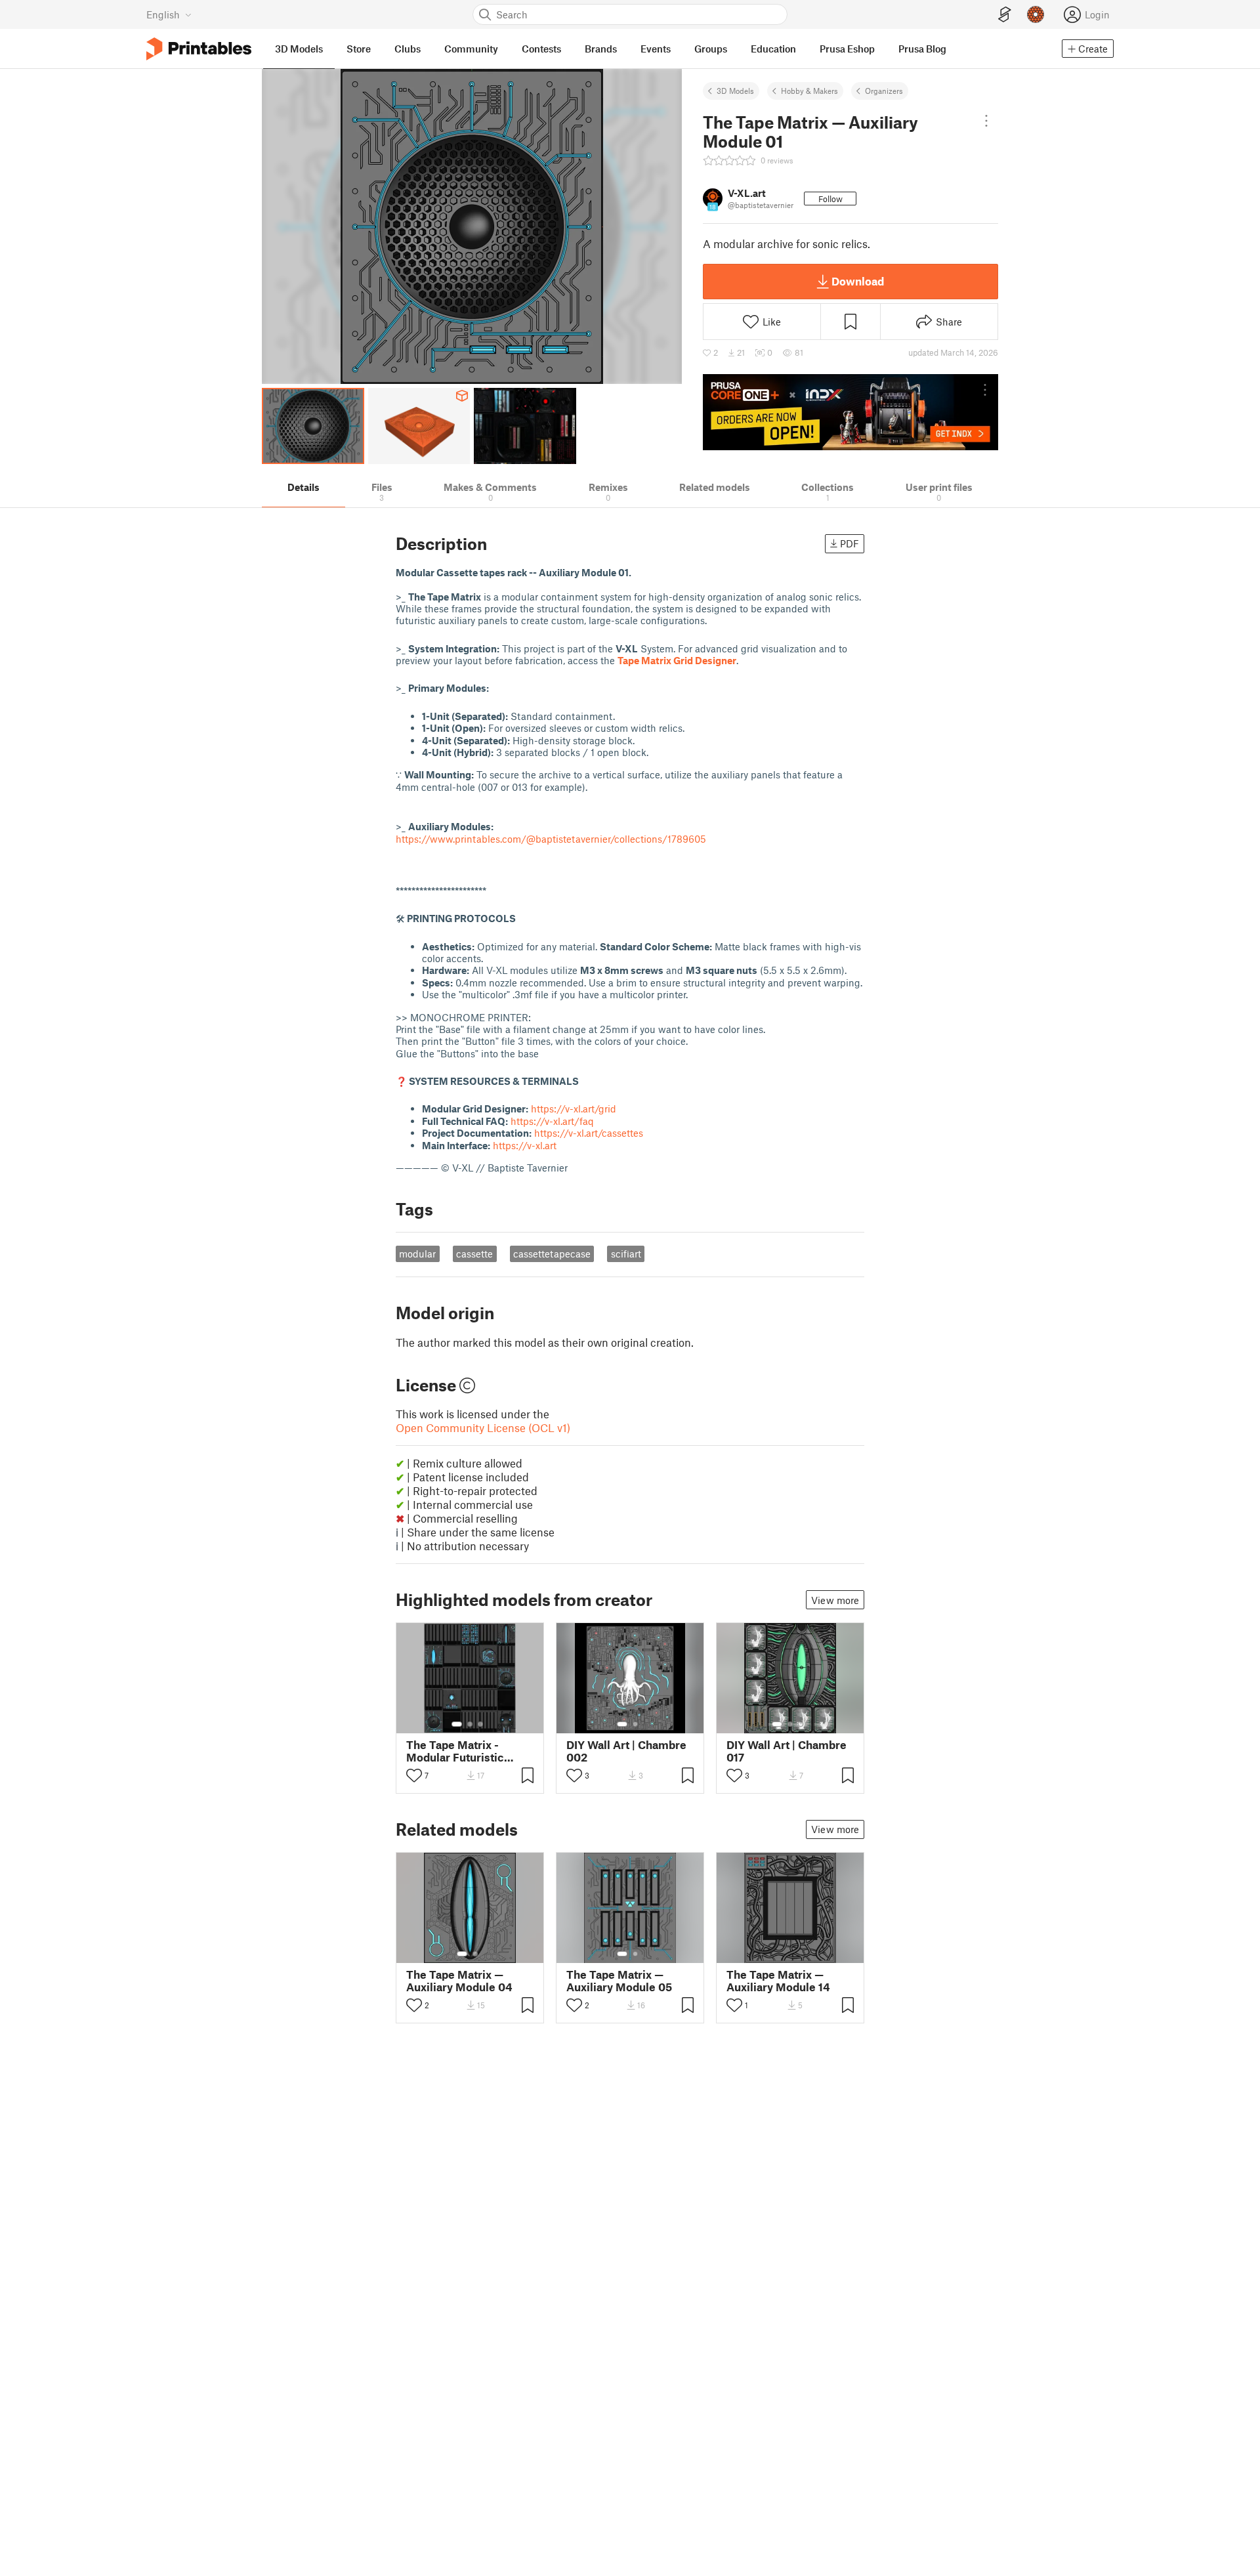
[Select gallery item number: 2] (470, 1724)
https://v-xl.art (525, 1145)
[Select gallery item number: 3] (480, 1724)
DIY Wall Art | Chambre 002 (626, 1751)
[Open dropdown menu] (986, 121)
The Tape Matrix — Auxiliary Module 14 (778, 1981)
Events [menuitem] (656, 49)
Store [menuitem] (359, 49)
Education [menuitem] (773, 49)
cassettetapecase (552, 1254)
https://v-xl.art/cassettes (589, 1133)
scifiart (626, 1254)
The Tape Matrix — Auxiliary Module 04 (459, 1981)
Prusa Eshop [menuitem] (847, 49)
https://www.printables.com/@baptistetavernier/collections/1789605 (551, 839)
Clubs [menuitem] (408, 49)
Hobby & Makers (809, 91)
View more (835, 1600)
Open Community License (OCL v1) (483, 1427)
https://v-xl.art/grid (574, 1109)
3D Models (735, 91)
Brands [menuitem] (601, 49)
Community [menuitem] (471, 49)
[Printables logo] (199, 49)
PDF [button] (850, 543)
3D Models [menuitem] (299, 49)
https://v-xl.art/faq (552, 1121)
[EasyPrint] (1005, 15)
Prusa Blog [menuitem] (922, 49)
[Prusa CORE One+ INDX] (850, 412)
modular (417, 1254)
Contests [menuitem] (541, 49)
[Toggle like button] (414, 1775)
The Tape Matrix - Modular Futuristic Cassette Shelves (455, 1751)
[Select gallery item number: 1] (457, 1724)
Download (858, 281)
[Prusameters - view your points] (1036, 14)
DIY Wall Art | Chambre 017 (787, 1751)
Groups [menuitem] (711, 49)
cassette (474, 1254)
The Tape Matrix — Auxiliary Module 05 (619, 1981)
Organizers (884, 91)
